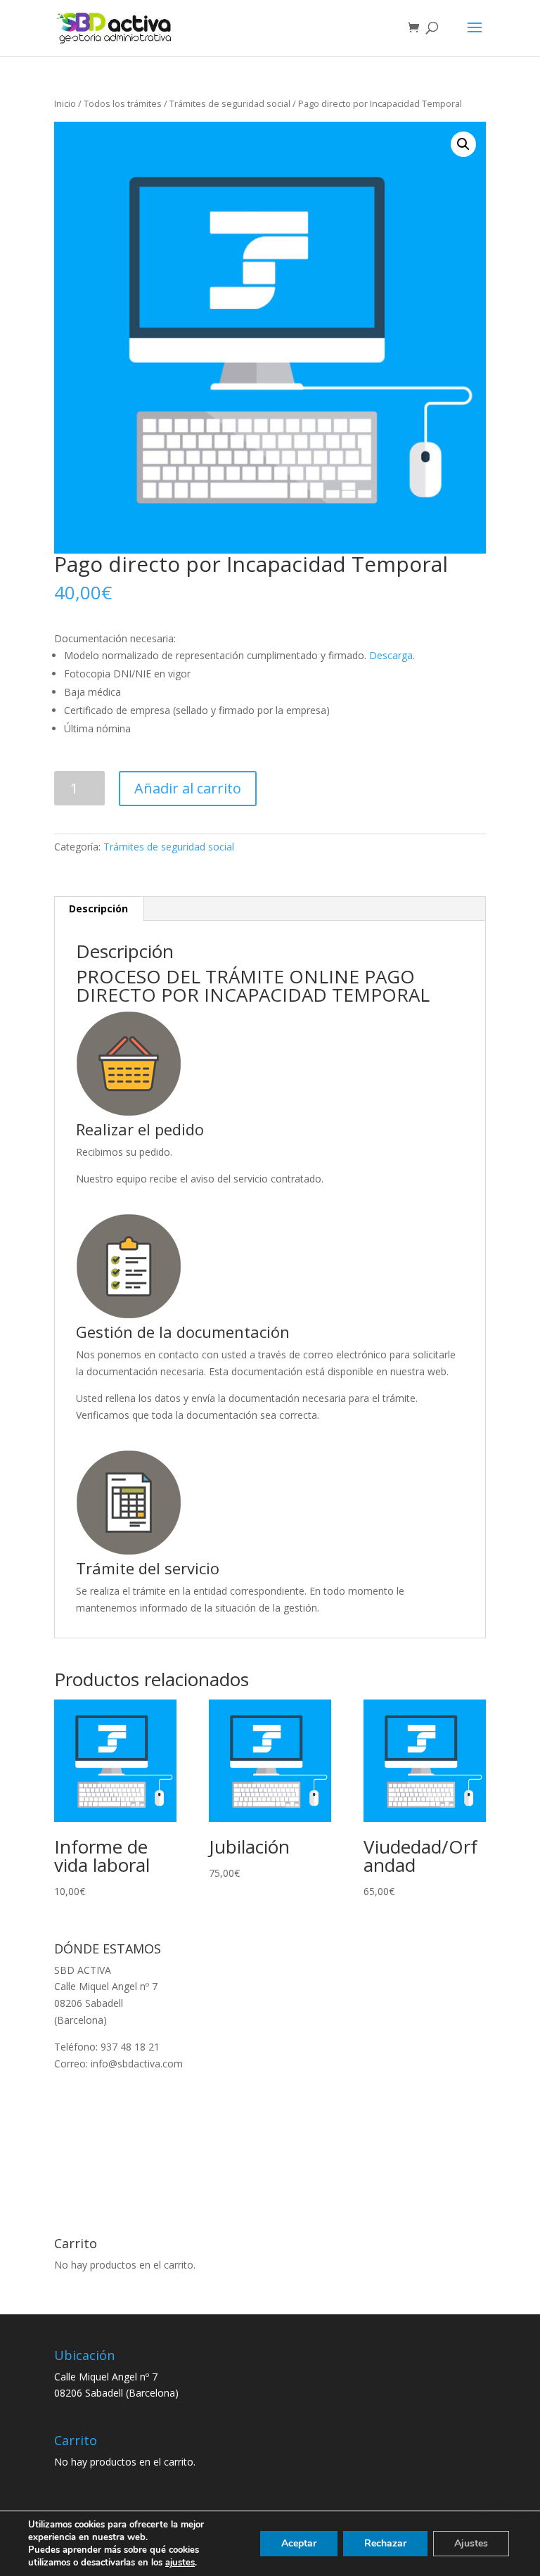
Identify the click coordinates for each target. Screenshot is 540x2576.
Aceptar (299, 2543)
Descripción (98, 908)
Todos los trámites (123, 103)
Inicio (65, 103)
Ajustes (471, 2543)
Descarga (391, 655)
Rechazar (385, 2543)
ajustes (180, 2563)
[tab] (99, 909)
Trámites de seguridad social (230, 103)
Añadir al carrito (188, 788)
